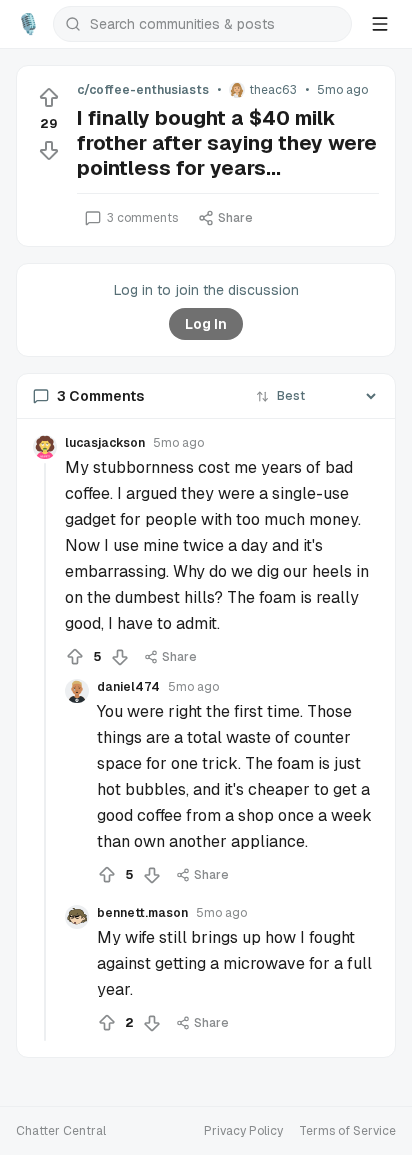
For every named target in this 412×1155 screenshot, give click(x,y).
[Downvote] (49, 150)
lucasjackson (105, 443)
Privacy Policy (243, 1131)
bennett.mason (142, 913)
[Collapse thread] (45, 752)
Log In (206, 324)
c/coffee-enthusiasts (143, 90)
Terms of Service (347, 1131)
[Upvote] (49, 98)
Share (235, 218)
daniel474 (128, 687)
